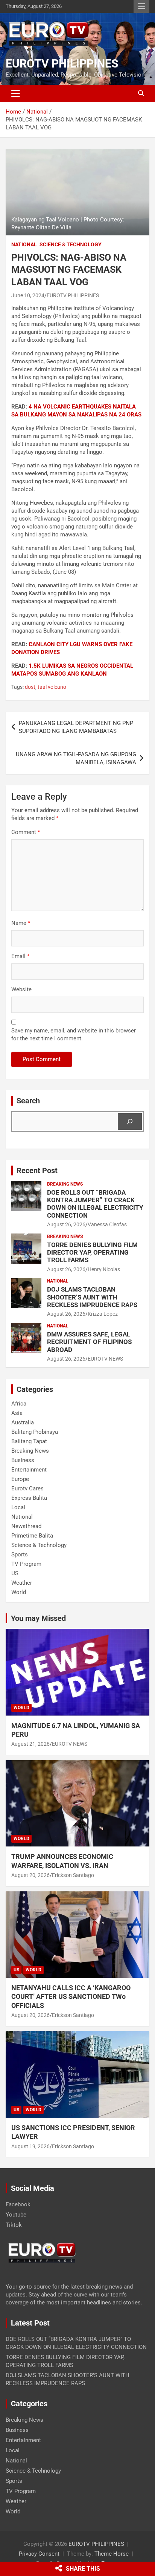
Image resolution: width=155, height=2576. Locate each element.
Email (20, 956)
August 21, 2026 (30, 1744)
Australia (23, 1422)
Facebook (18, 2204)
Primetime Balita (32, 1536)
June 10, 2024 (28, 295)
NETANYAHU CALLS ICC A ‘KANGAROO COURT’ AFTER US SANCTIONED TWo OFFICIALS (71, 1997)
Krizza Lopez (103, 1314)
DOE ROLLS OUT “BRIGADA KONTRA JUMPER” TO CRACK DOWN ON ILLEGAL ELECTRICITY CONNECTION (95, 1204)
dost (30, 687)
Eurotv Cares (27, 1488)
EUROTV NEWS (105, 1359)
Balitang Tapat (29, 1441)
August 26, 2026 (66, 1224)
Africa (19, 1404)
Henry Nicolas (104, 1269)
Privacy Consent (39, 2554)
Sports (20, 1555)
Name (21, 923)
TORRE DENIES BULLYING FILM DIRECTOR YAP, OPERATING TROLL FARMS (92, 1253)
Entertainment (29, 1470)
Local (18, 1507)
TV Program (26, 1564)
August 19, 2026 (30, 2146)
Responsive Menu (141, 6)
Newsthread (26, 1526)
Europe (20, 1479)
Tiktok (14, 2225)
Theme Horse (112, 2554)
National (24, 244)
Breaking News (65, 1184)
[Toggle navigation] (16, 94)
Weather (22, 1583)
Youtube (16, 2215)
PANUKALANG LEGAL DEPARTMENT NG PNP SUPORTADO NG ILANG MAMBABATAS (76, 727)
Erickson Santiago (73, 1875)
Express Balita (29, 1498)
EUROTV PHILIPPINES (62, 64)
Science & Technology (71, 244)
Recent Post (37, 1170)
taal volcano (52, 687)
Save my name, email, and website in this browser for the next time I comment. (74, 1035)
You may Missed (38, 1618)
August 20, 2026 (30, 1875)
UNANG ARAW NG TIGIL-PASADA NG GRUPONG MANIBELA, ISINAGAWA (76, 758)
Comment (26, 832)
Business (23, 1460)
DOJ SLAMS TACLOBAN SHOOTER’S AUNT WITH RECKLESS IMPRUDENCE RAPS (92, 1297)
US (15, 1573)
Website (21, 989)
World (19, 1592)
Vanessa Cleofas (107, 1224)
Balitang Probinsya (35, 1432)
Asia (17, 1413)
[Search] (130, 1121)
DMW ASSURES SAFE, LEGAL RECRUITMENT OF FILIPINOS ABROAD (89, 1342)
